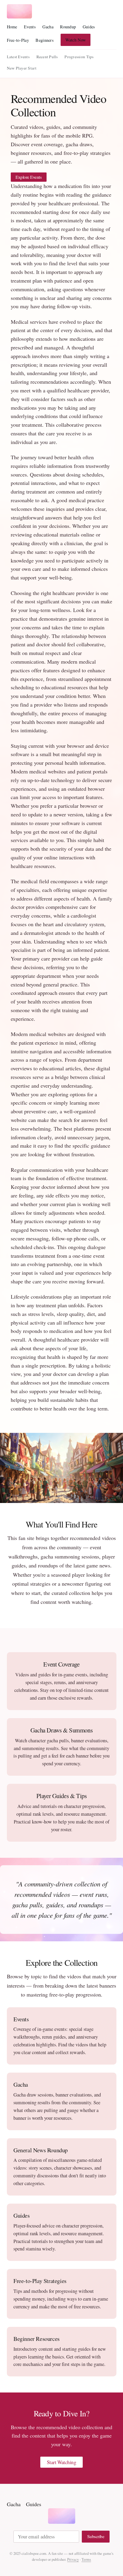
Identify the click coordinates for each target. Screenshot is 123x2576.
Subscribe (96, 2536)
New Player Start (22, 68)
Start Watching (62, 2462)
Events (30, 27)
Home (12, 27)
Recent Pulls (47, 57)
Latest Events (18, 57)
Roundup (68, 27)
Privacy (73, 2559)
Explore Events (29, 177)
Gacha (48, 27)
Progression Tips (79, 57)
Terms (86, 2559)
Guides (89, 27)
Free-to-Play (18, 40)
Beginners (45, 40)
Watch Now (76, 40)
